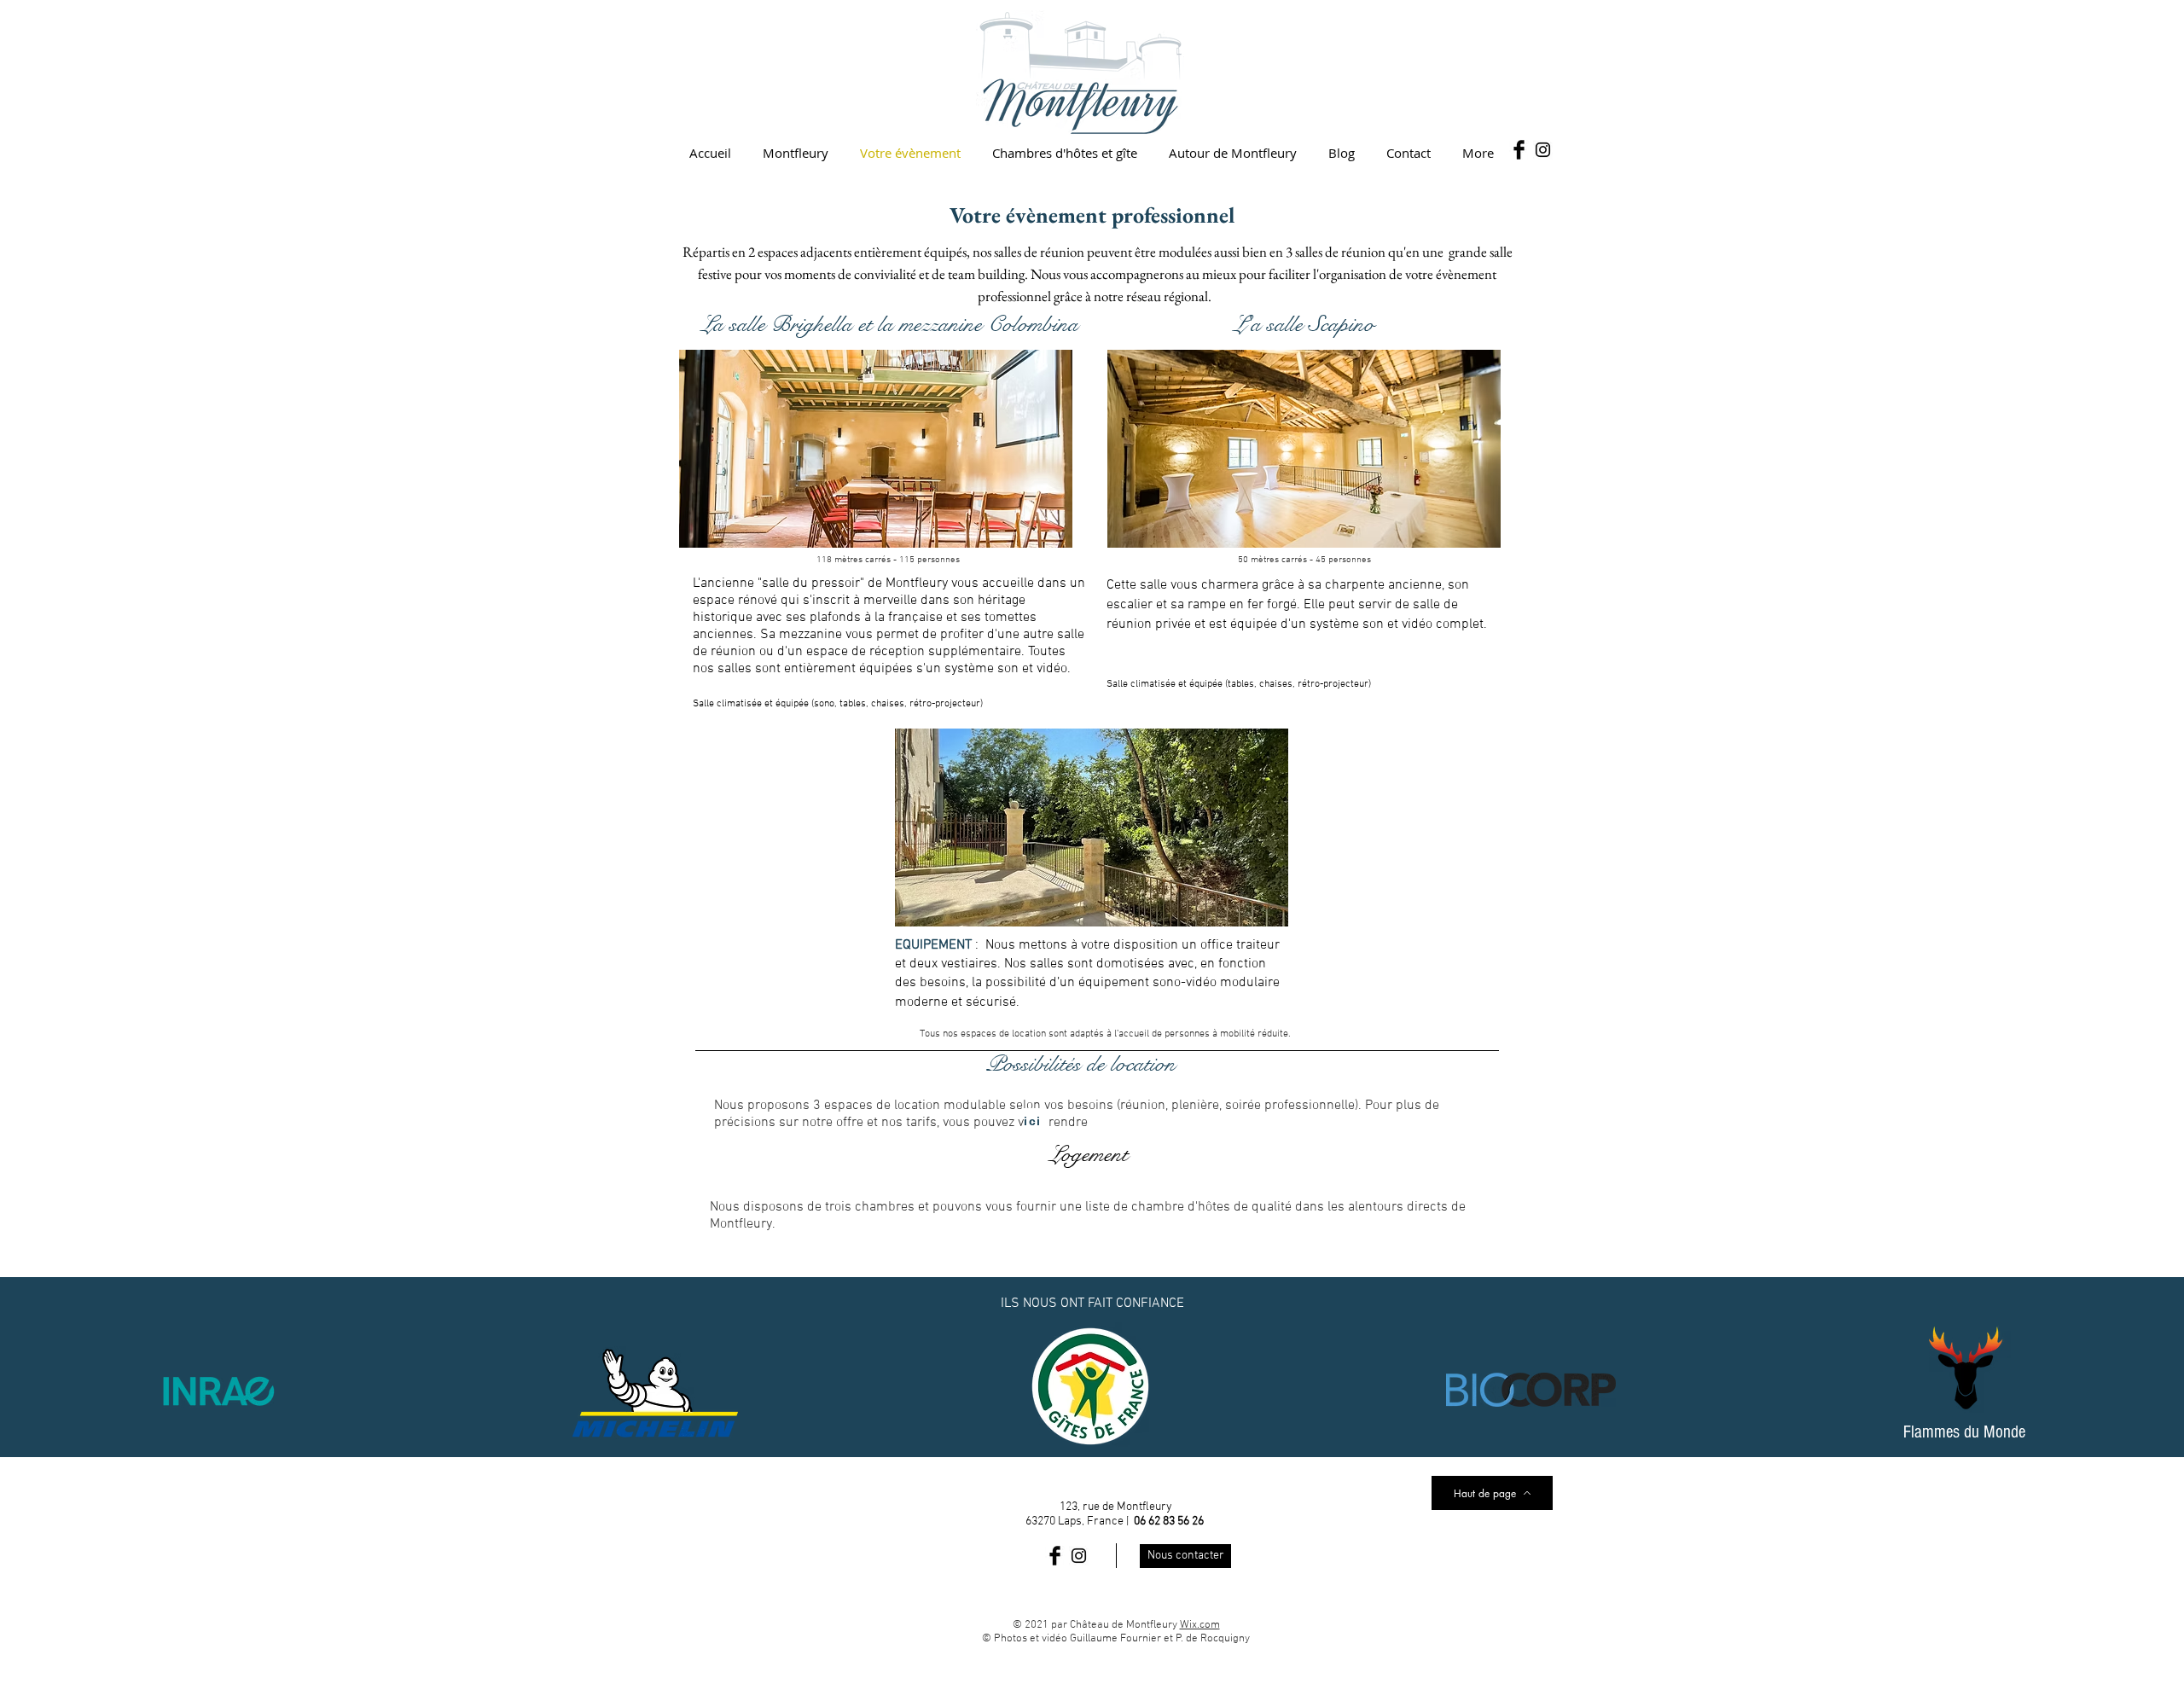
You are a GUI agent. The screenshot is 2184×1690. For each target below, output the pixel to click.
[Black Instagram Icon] (1543, 150)
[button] (876, 449)
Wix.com (1200, 1625)
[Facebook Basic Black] (1519, 150)
